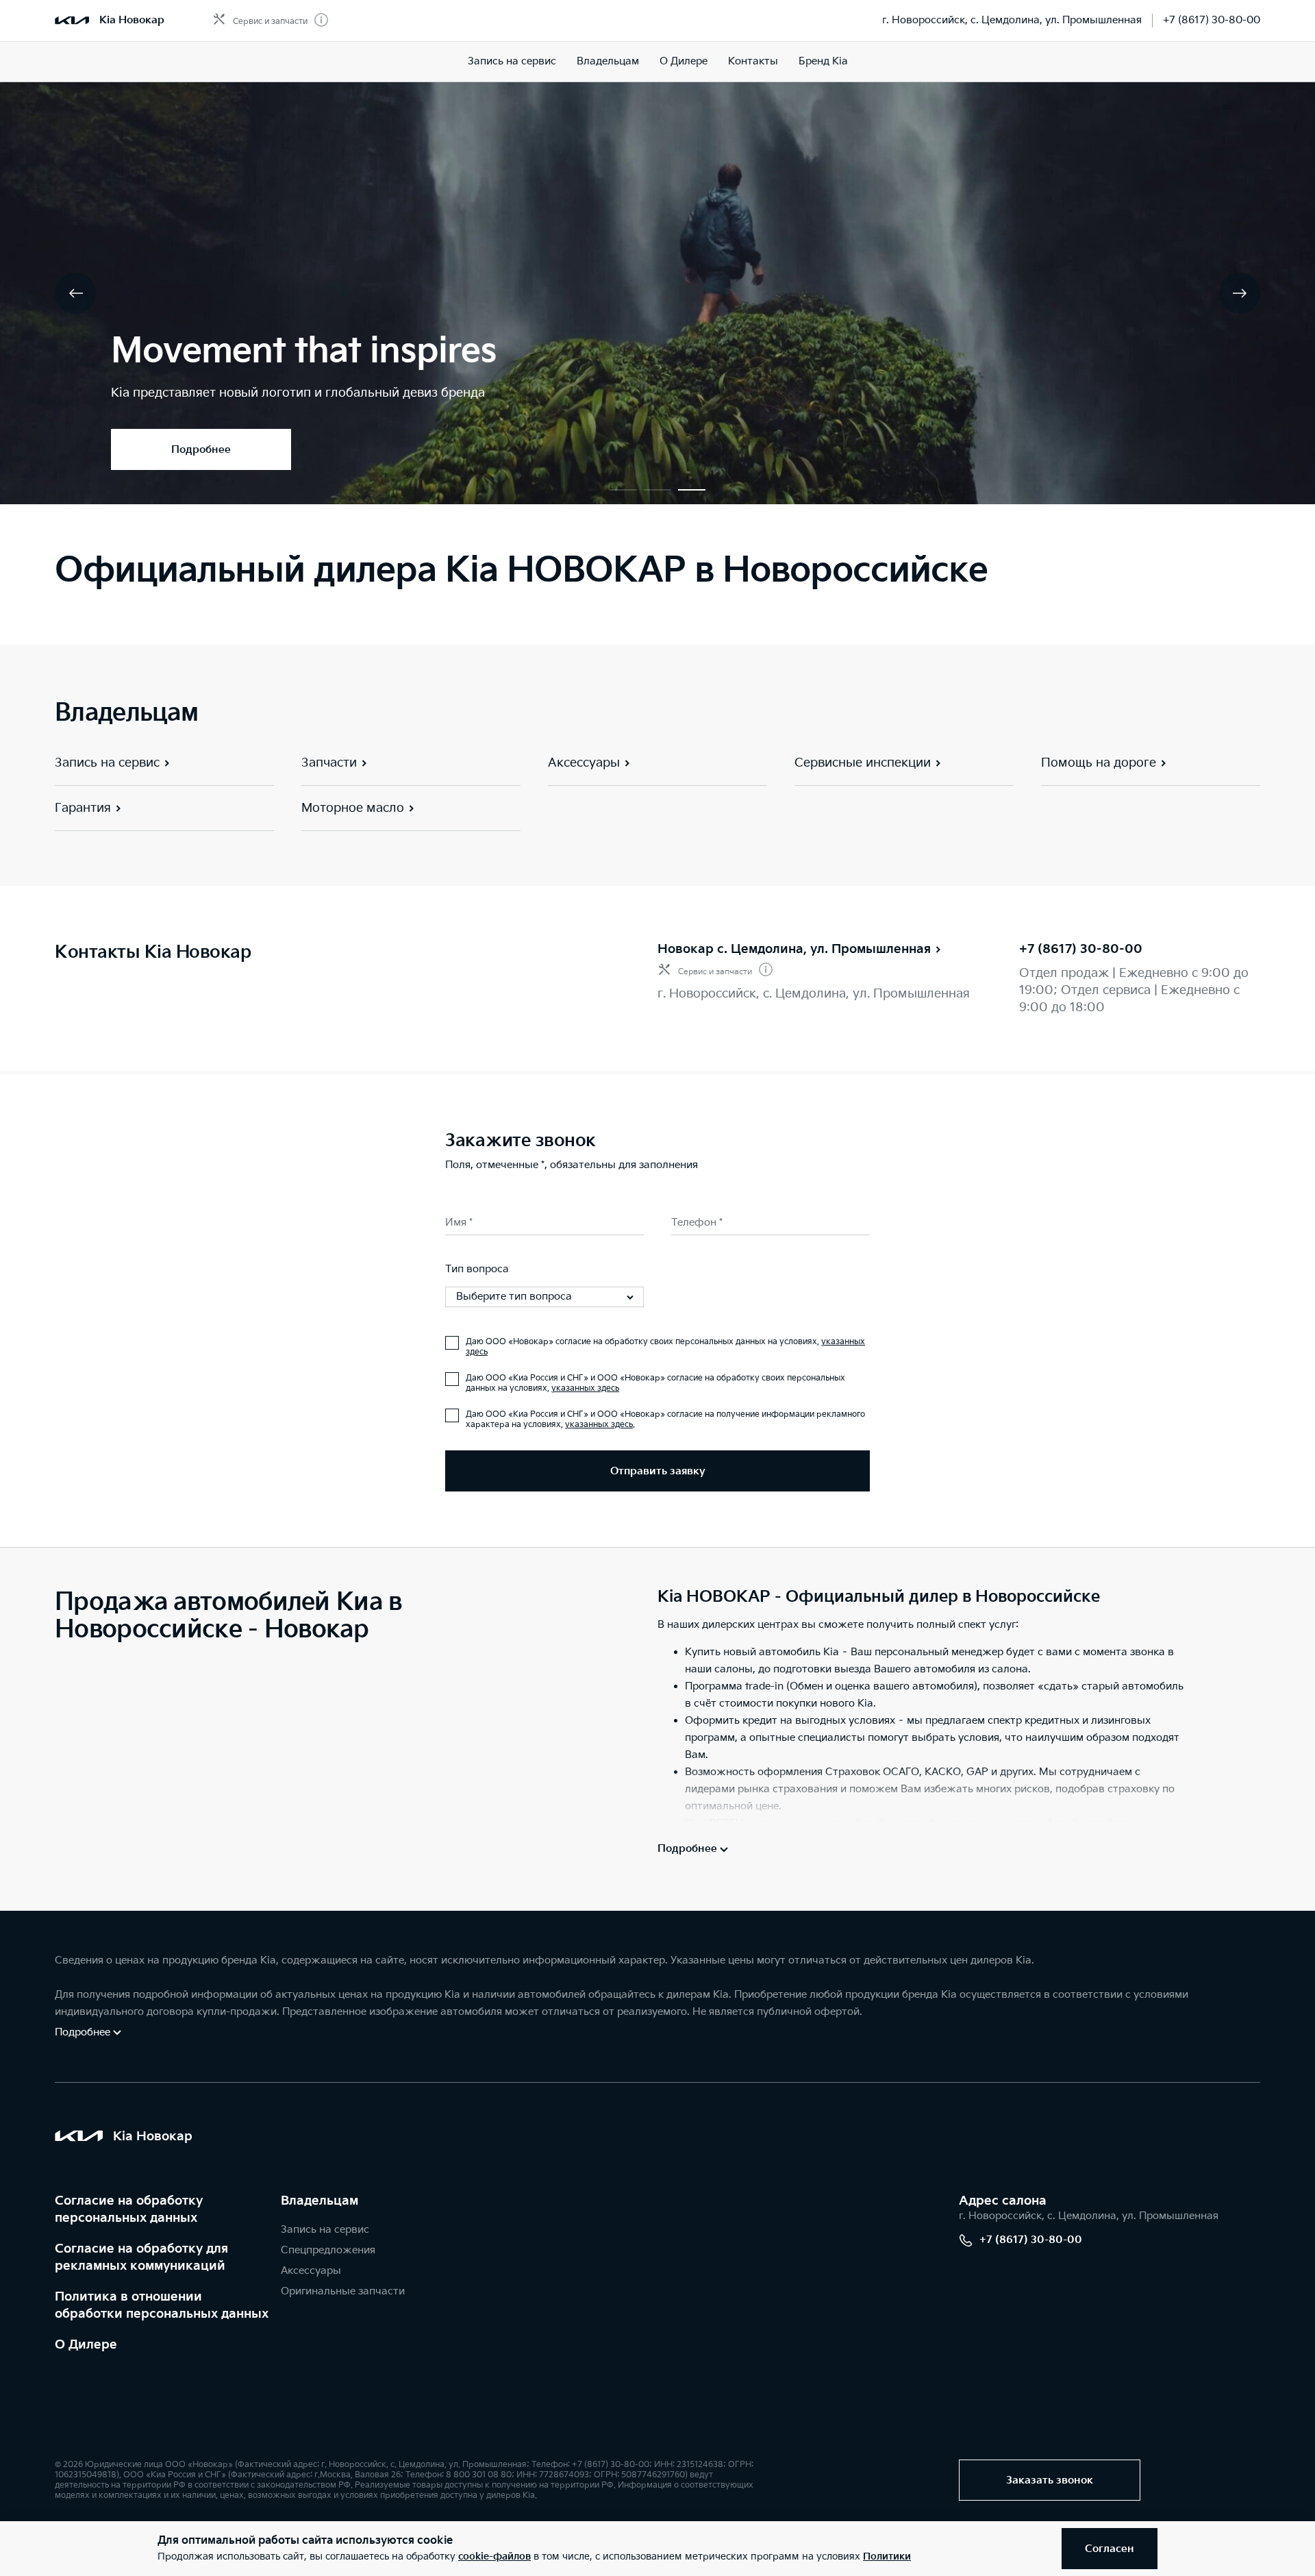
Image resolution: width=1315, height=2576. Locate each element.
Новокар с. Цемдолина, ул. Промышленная (794, 949)
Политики (887, 2556)
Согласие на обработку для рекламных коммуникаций (141, 2257)
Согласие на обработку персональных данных (129, 2209)
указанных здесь (585, 1388)
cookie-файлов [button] (494, 2556)
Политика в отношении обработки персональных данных (162, 2305)
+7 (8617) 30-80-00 (1212, 20)
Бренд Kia (823, 61)
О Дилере (86, 2345)
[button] (623, 490)
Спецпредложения (328, 2250)
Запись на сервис (512, 61)
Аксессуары (311, 2271)
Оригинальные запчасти (343, 2291)
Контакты (753, 61)
